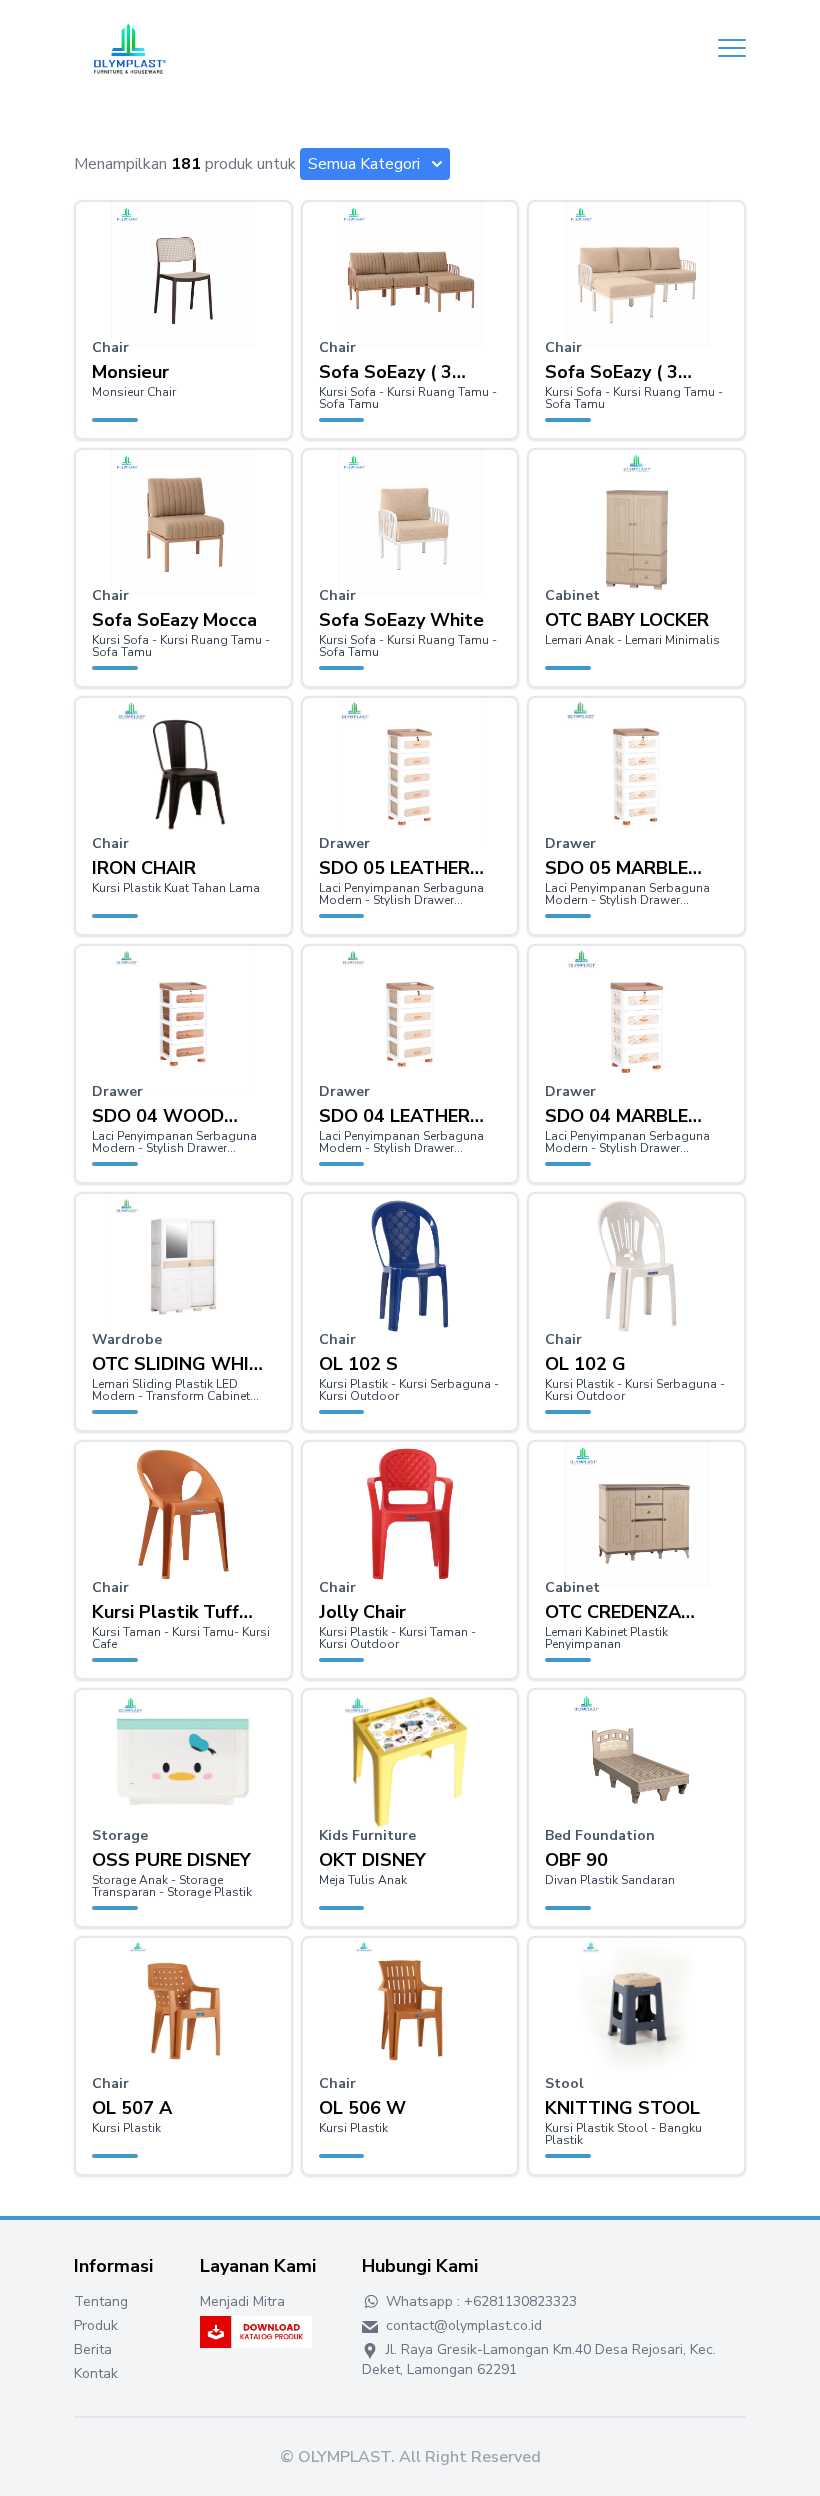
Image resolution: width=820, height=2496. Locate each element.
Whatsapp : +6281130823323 (479, 2301)
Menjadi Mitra (242, 2301)
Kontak (96, 2373)
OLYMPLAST (344, 2457)
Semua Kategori (364, 164)
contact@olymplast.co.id (462, 2325)
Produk (96, 2325)
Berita (93, 2349)
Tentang (101, 2301)
